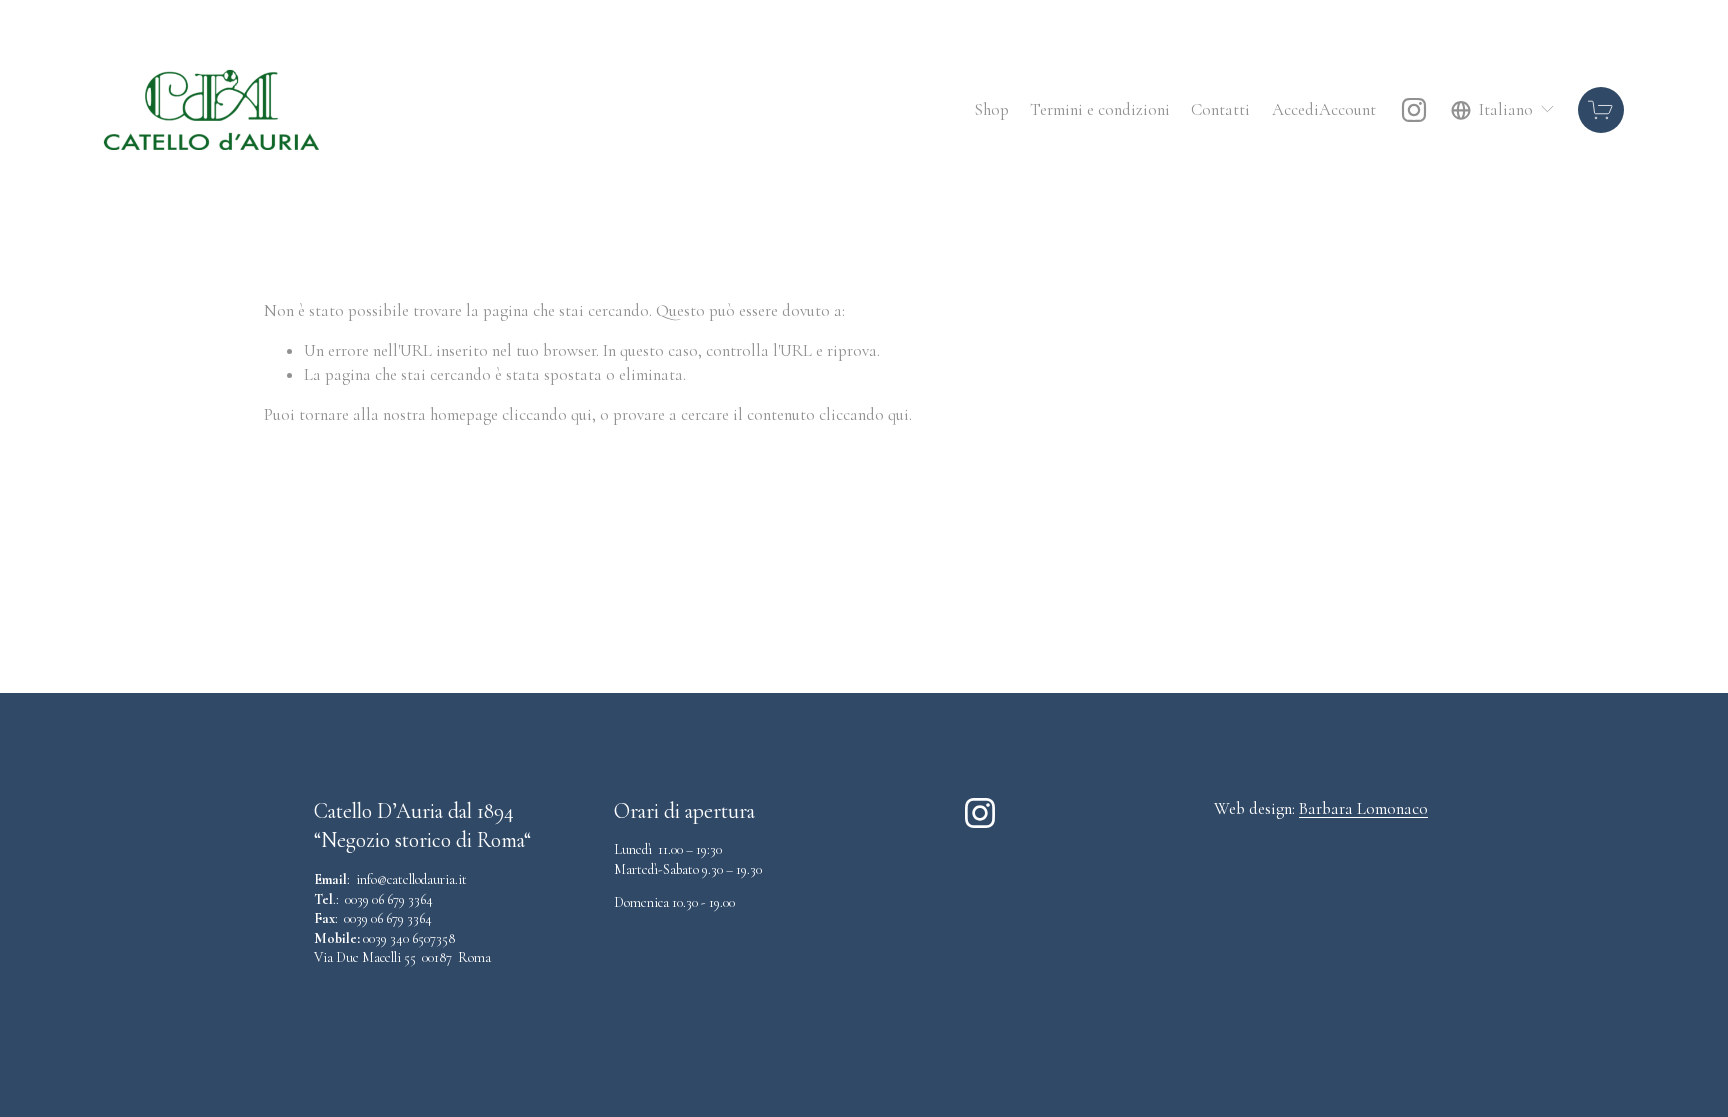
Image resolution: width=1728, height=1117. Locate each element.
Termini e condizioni (1100, 109)
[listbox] (1503, 109)
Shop (991, 109)
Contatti (1220, 109)
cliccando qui (547, 414)
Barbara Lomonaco (1363, 808)
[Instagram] (1414, 110)
